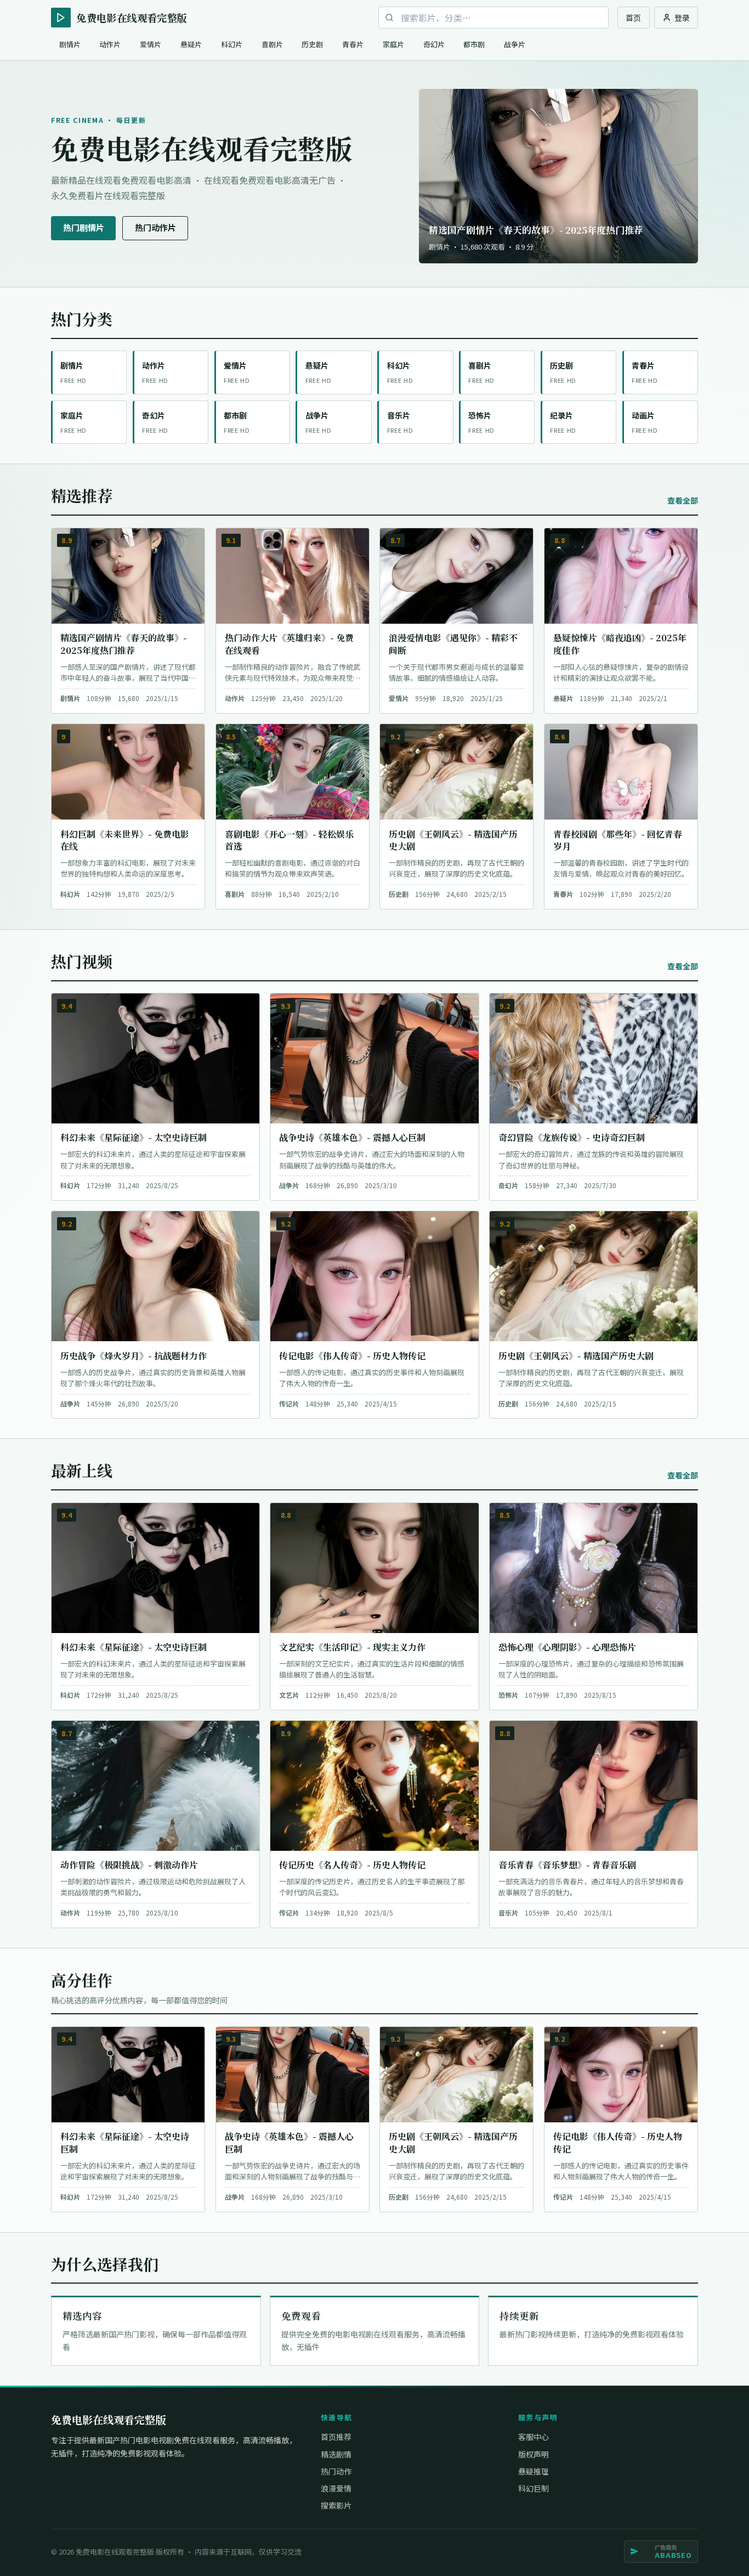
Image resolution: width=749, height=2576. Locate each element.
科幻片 (232, 44)
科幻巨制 (534, 2488)
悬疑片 (191, 44)
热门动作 (336, 2471)
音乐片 (508, 1913)
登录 (682, 18)
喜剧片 (272, 44)
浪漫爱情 (336, 2488)
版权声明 (534, 2454)
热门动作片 (155, 227)
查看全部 (683, 500)
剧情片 (70, 44)
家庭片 (393, 44)
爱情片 (151, 44)
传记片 (289, 1403)
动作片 (110, 44)
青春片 (353, 44)
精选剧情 (336, 2454)
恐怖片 (508, 1695)
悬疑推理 (534, 2471)
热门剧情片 (84, 227)
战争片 (515, 44)
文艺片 (289, 1695)
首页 (633, 18)
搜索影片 (336, 2505)
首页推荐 (336, 2437)
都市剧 (474, 44)
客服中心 (534, 2437)
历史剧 (312, 44)
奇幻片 (434, 44)
